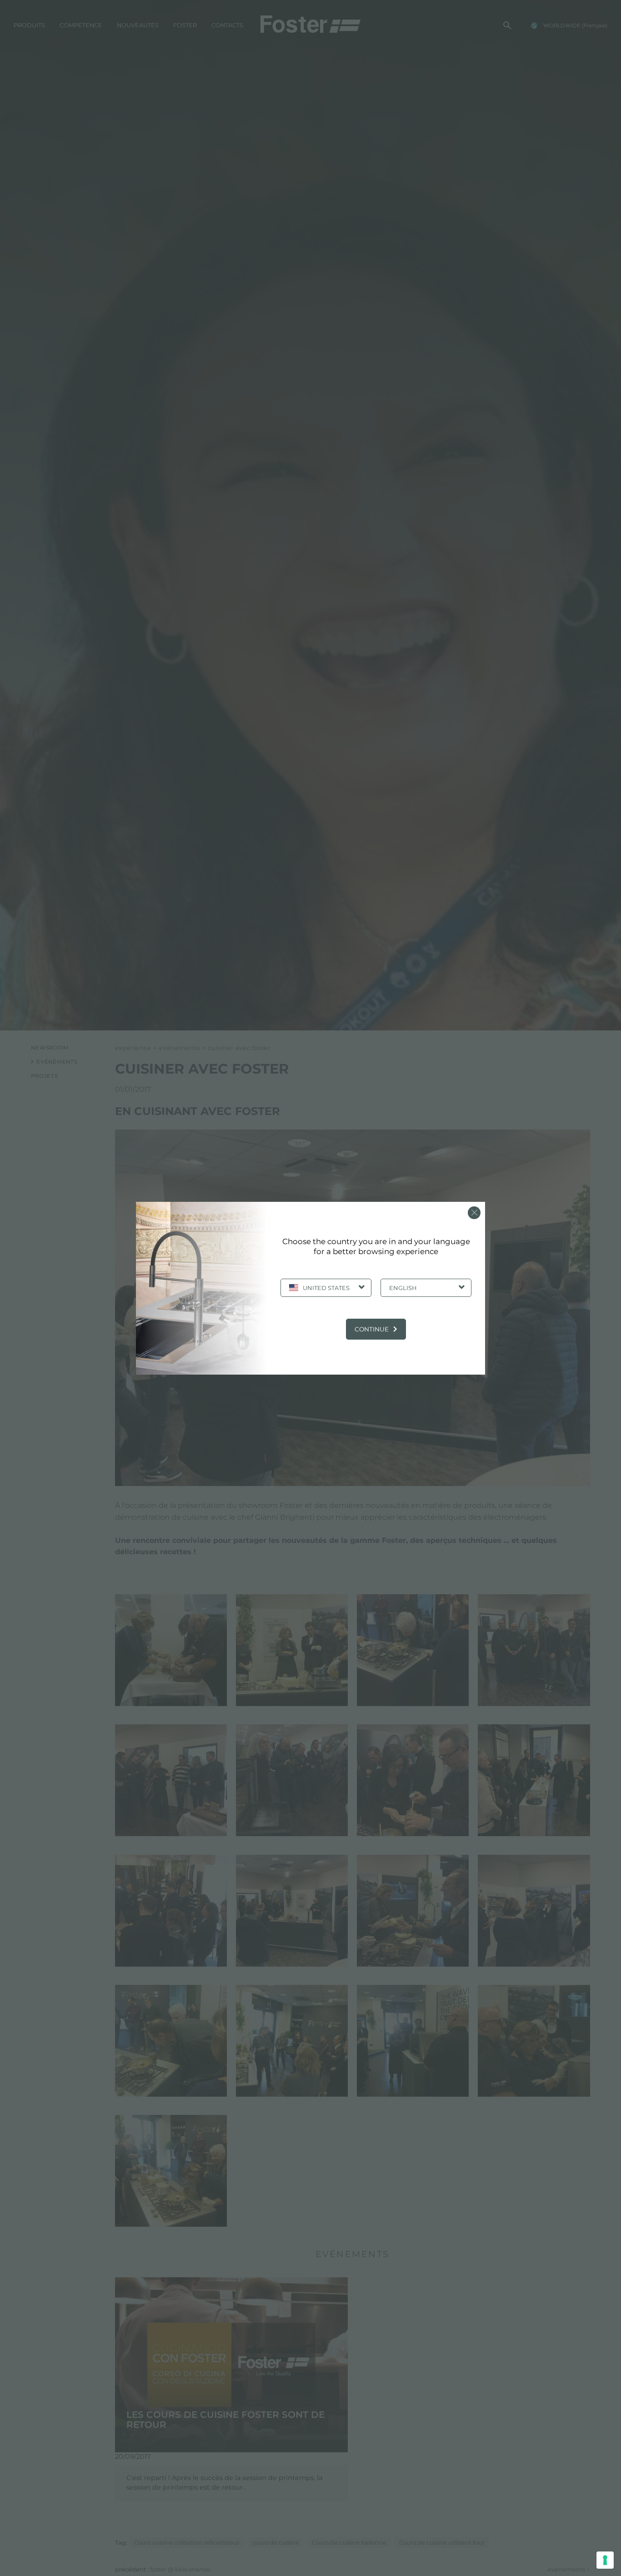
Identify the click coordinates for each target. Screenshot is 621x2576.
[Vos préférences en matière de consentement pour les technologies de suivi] (605, 2560)
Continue (372, 1329)
